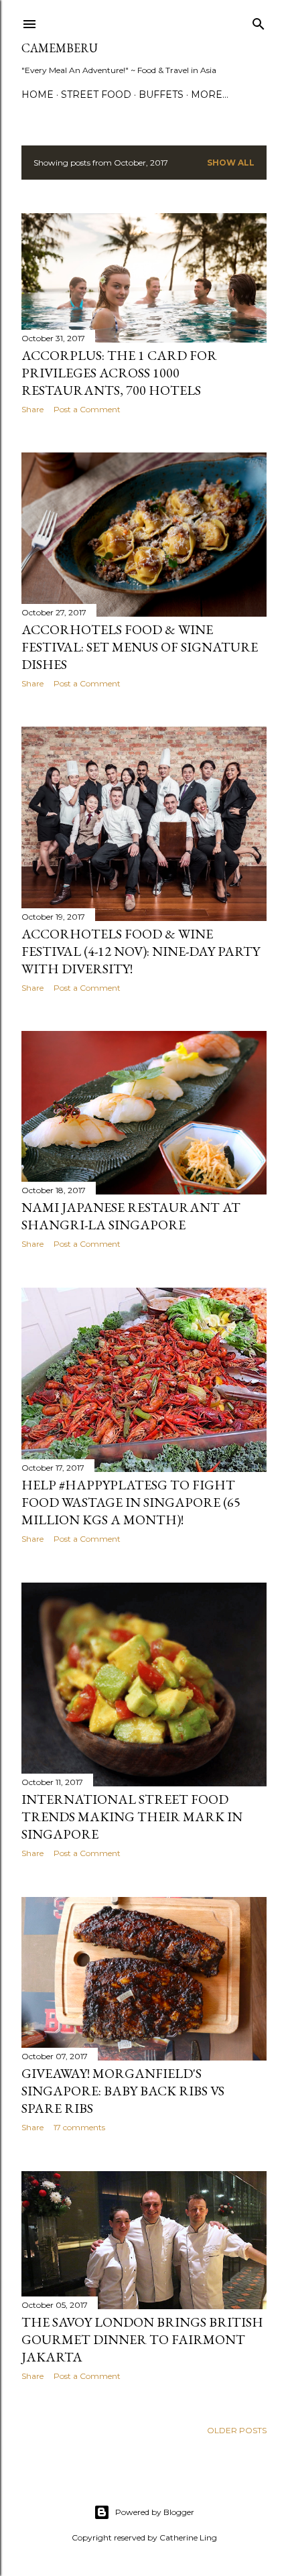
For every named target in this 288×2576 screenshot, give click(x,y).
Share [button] (32, 409)
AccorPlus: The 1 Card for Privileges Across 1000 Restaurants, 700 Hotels (119, 373)
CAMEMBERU (60, 48)
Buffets (161, 95)
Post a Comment (87, 409)
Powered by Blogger (155, 2512)
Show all (231, 163)
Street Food (96, 95)
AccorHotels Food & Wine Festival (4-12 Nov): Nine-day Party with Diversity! (141, 951)
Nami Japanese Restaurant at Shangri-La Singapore (131, 1216)
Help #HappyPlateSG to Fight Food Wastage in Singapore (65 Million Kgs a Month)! (131, 1502)
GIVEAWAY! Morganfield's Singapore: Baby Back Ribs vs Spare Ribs (123, 2091)
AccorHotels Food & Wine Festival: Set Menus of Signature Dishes (140, 647)
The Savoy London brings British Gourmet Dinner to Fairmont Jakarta (142, 2339)
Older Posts (237, 2430)
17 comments (79, 2127)
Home (38, 95)
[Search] (259, 21)
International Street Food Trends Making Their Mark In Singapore (132, 1817)
